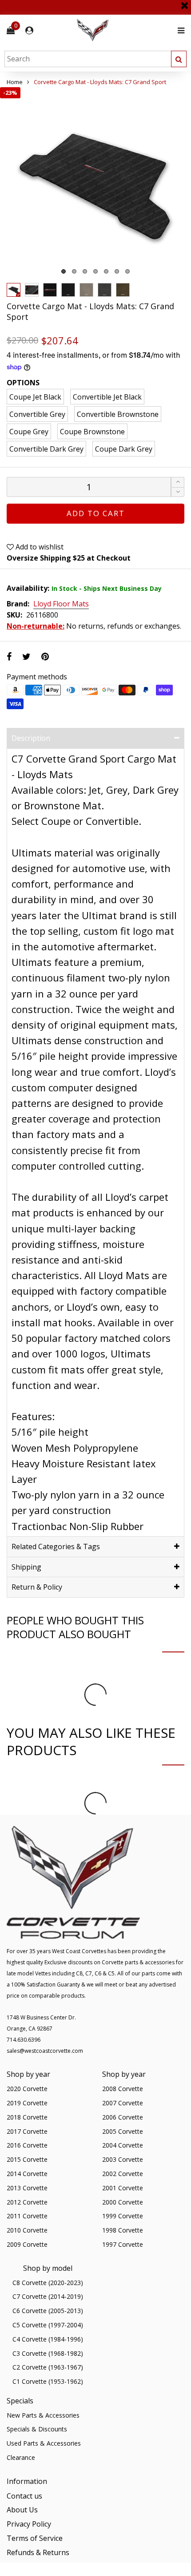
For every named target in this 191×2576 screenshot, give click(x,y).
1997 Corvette (123, 2244)
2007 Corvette (123, 2103)
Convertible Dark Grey (46, 449)
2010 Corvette (27, 2230)
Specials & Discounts (37, 2429)
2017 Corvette (27, 2131)
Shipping (26, 1567)
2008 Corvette (123, 2089)
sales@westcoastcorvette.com (45, 2051)
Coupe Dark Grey (124, 449)
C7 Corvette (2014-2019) (48, 2296)
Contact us (24, 2496)
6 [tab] (117, 271)
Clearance (21, 2457)
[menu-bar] (179, 30)
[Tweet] (26, 656)
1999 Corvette (123, 2216)
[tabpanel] (95, 183)
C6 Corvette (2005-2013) (48, 2311)
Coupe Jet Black (35, 397)
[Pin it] (45, 656)
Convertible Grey (37, 414)
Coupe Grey (29, 432)
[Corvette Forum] (124, 30)
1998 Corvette (123, 2230)
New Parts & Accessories (43, 2415)
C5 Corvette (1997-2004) (48, 2325)
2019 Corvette (27, 2103)
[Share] (9, 656)
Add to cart (96, 513)
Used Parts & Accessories (44, 2443)
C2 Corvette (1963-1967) (48, 2367)
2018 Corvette (27, 2117)
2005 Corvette (123, 2131)
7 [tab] (127, 271)
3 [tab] (85, 271)
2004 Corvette (123, 2145)
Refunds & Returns (38, 2552)
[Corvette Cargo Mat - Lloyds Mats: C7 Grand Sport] (95, 183)
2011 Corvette (27, 2216)
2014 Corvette (27, 2174)
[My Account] (29, 30)
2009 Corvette (27, 2244)
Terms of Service (35, 2538)
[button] (178, 492)
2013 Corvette (27, 2188)
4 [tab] (95, 271)
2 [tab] (74, 271)
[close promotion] (184, 2)
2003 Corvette (123, 2159)
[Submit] (179, 59)
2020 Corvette (27, 2089)
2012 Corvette (27, 2202)
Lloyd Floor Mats (61, 604)
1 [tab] (64, 271)
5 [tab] (106, 271)
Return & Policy (37, 1587)
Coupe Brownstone (92, 432)
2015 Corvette (27, 2159)
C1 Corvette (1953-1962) (48, 2381)
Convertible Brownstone (118, 414)
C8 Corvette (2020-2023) (48, 2283)
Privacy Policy (29, 2524)
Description (31, 738)
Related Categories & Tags (56, 1546)
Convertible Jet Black (107, 397)
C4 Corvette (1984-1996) (48, 2339)
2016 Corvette (27, 2145)
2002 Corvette (123, 2174)
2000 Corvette (123, 2202)
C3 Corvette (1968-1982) (48, 2353)
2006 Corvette (123, 2117)
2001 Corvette (123, 2188)
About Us (22, 2510)
